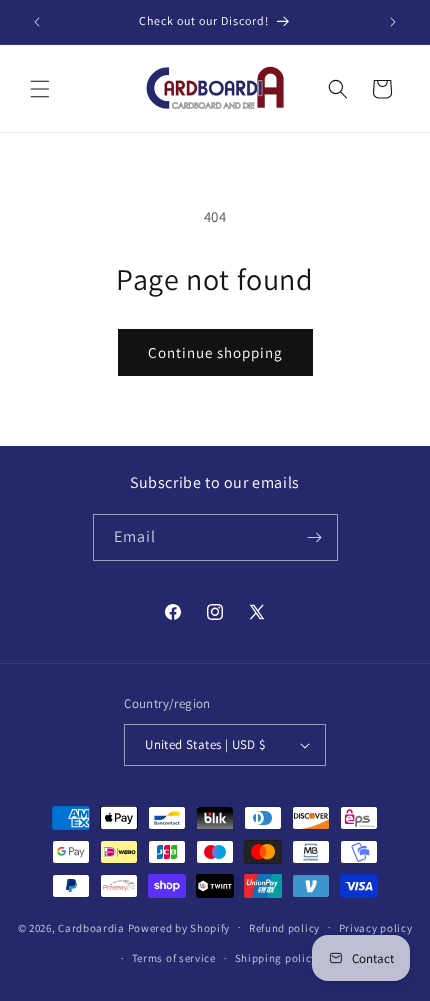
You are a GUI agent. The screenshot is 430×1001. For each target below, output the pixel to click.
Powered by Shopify (179, 927)
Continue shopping (215, 352)
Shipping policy (276, 958)
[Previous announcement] (37, 22)
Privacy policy (376, 928)
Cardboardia (91, 927)
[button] (40, 89)
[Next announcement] (393, 22)
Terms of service (174, 958)
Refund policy (284, 928)
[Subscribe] (315, 537)
